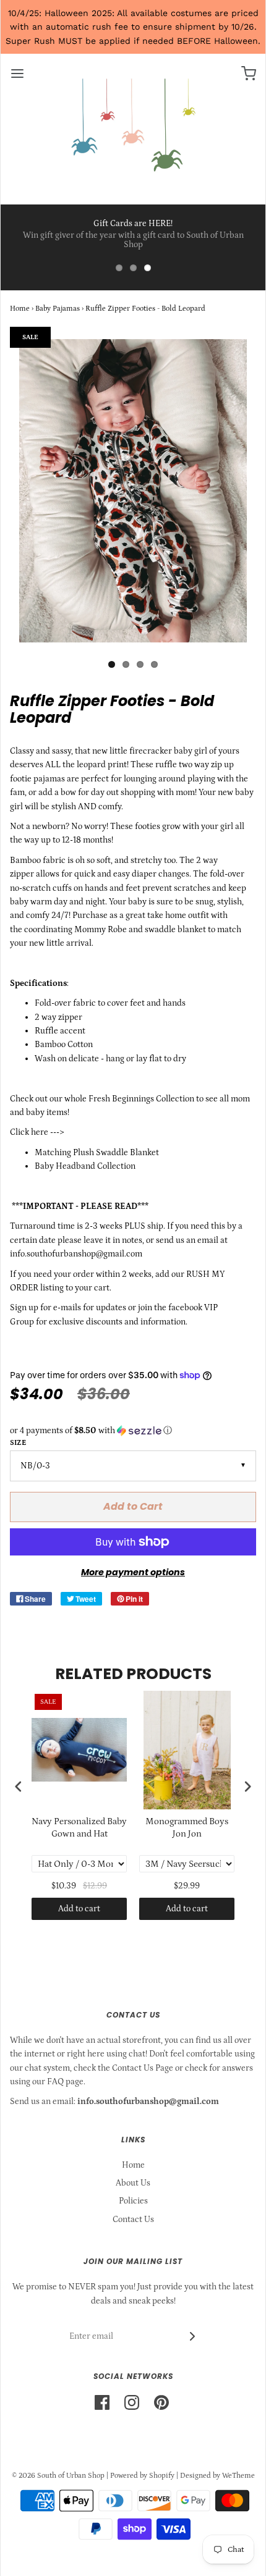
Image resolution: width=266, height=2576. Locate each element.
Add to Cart (133, 1506)
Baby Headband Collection (85, 1166)
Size (18, 1443)
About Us (133, 2183)
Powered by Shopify (142, 2476)
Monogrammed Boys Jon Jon (187, 1828)
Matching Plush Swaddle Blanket (98, 1153)
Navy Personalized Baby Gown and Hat (79, 1828)
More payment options (133, 1572)
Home (20, 309)
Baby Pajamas (58, 309)
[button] (133, 1431)
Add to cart (79, 1909)
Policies (133, 2201)
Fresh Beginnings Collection (141, 1099)
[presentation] (19, 1786)
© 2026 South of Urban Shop (58, 2476)
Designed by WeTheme (217, 2476)
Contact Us (133, 2220)
